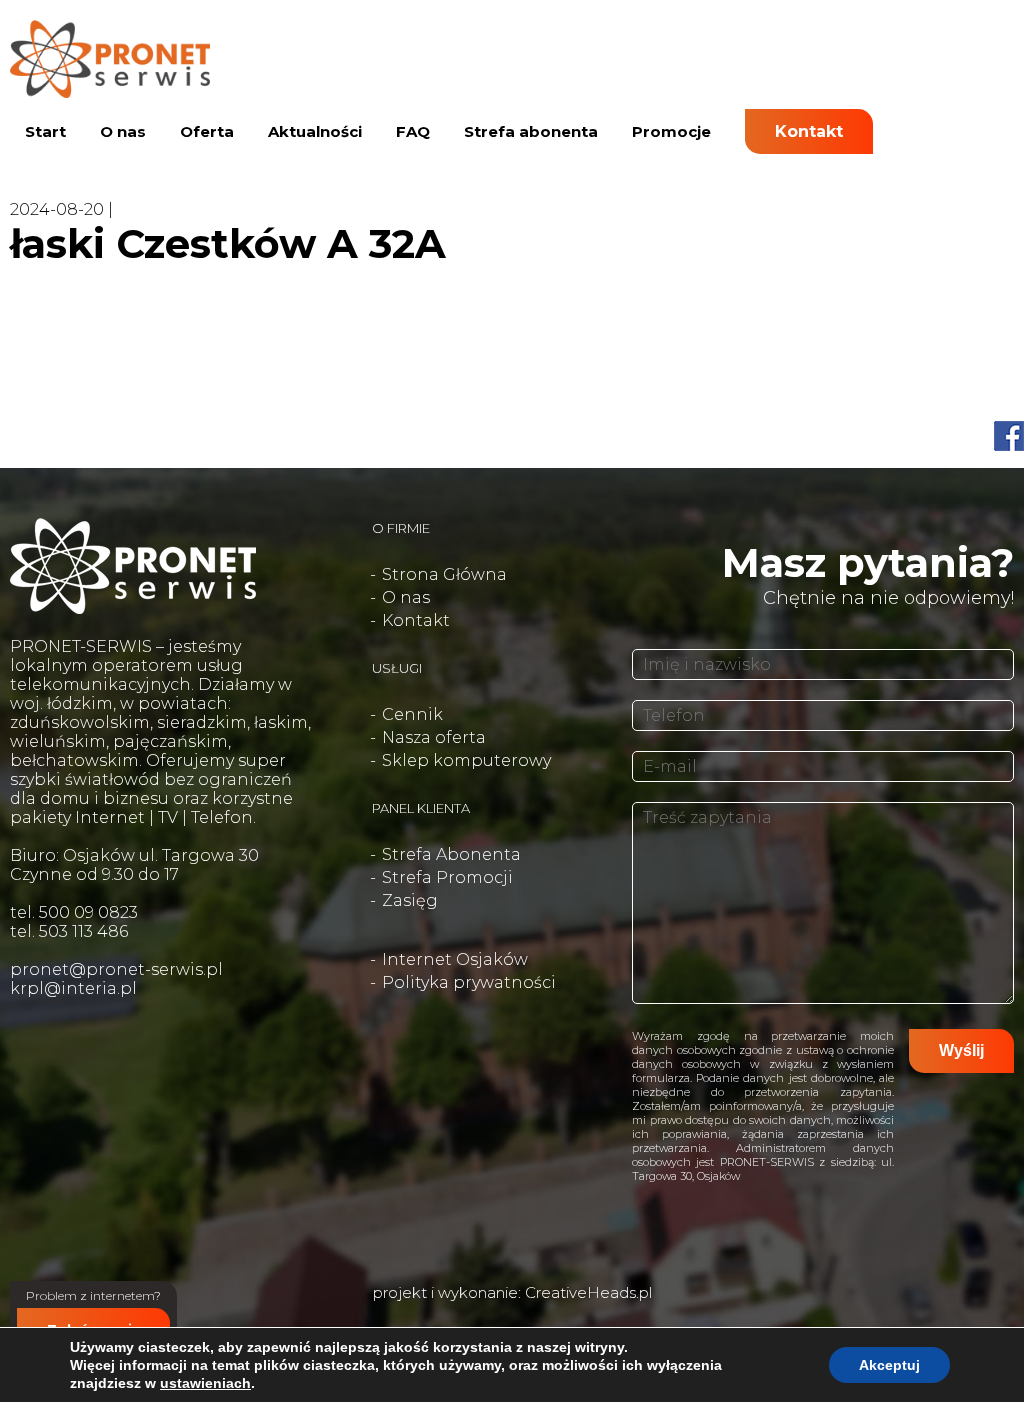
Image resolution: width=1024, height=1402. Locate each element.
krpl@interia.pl (73, 988)
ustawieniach (205, 1383)
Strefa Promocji (447, 877)
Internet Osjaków (455, 959)
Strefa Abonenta (451, 854)
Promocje (671, 131)
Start (45, 131)
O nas (123, 131)
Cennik (412, 714)
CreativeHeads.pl (588, 1292)
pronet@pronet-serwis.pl (116, 969)
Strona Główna (444, 574)
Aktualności (315, 131)
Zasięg (410, 900)
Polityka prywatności (469, 982)
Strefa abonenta (531, 131)
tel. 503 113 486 (69, 931)
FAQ (413, 131)
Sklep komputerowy (466, 760)
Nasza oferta (434, 737)
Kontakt (809, 131)
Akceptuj (889, 1365)
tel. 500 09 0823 (74, 912)
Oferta (207, 131)
